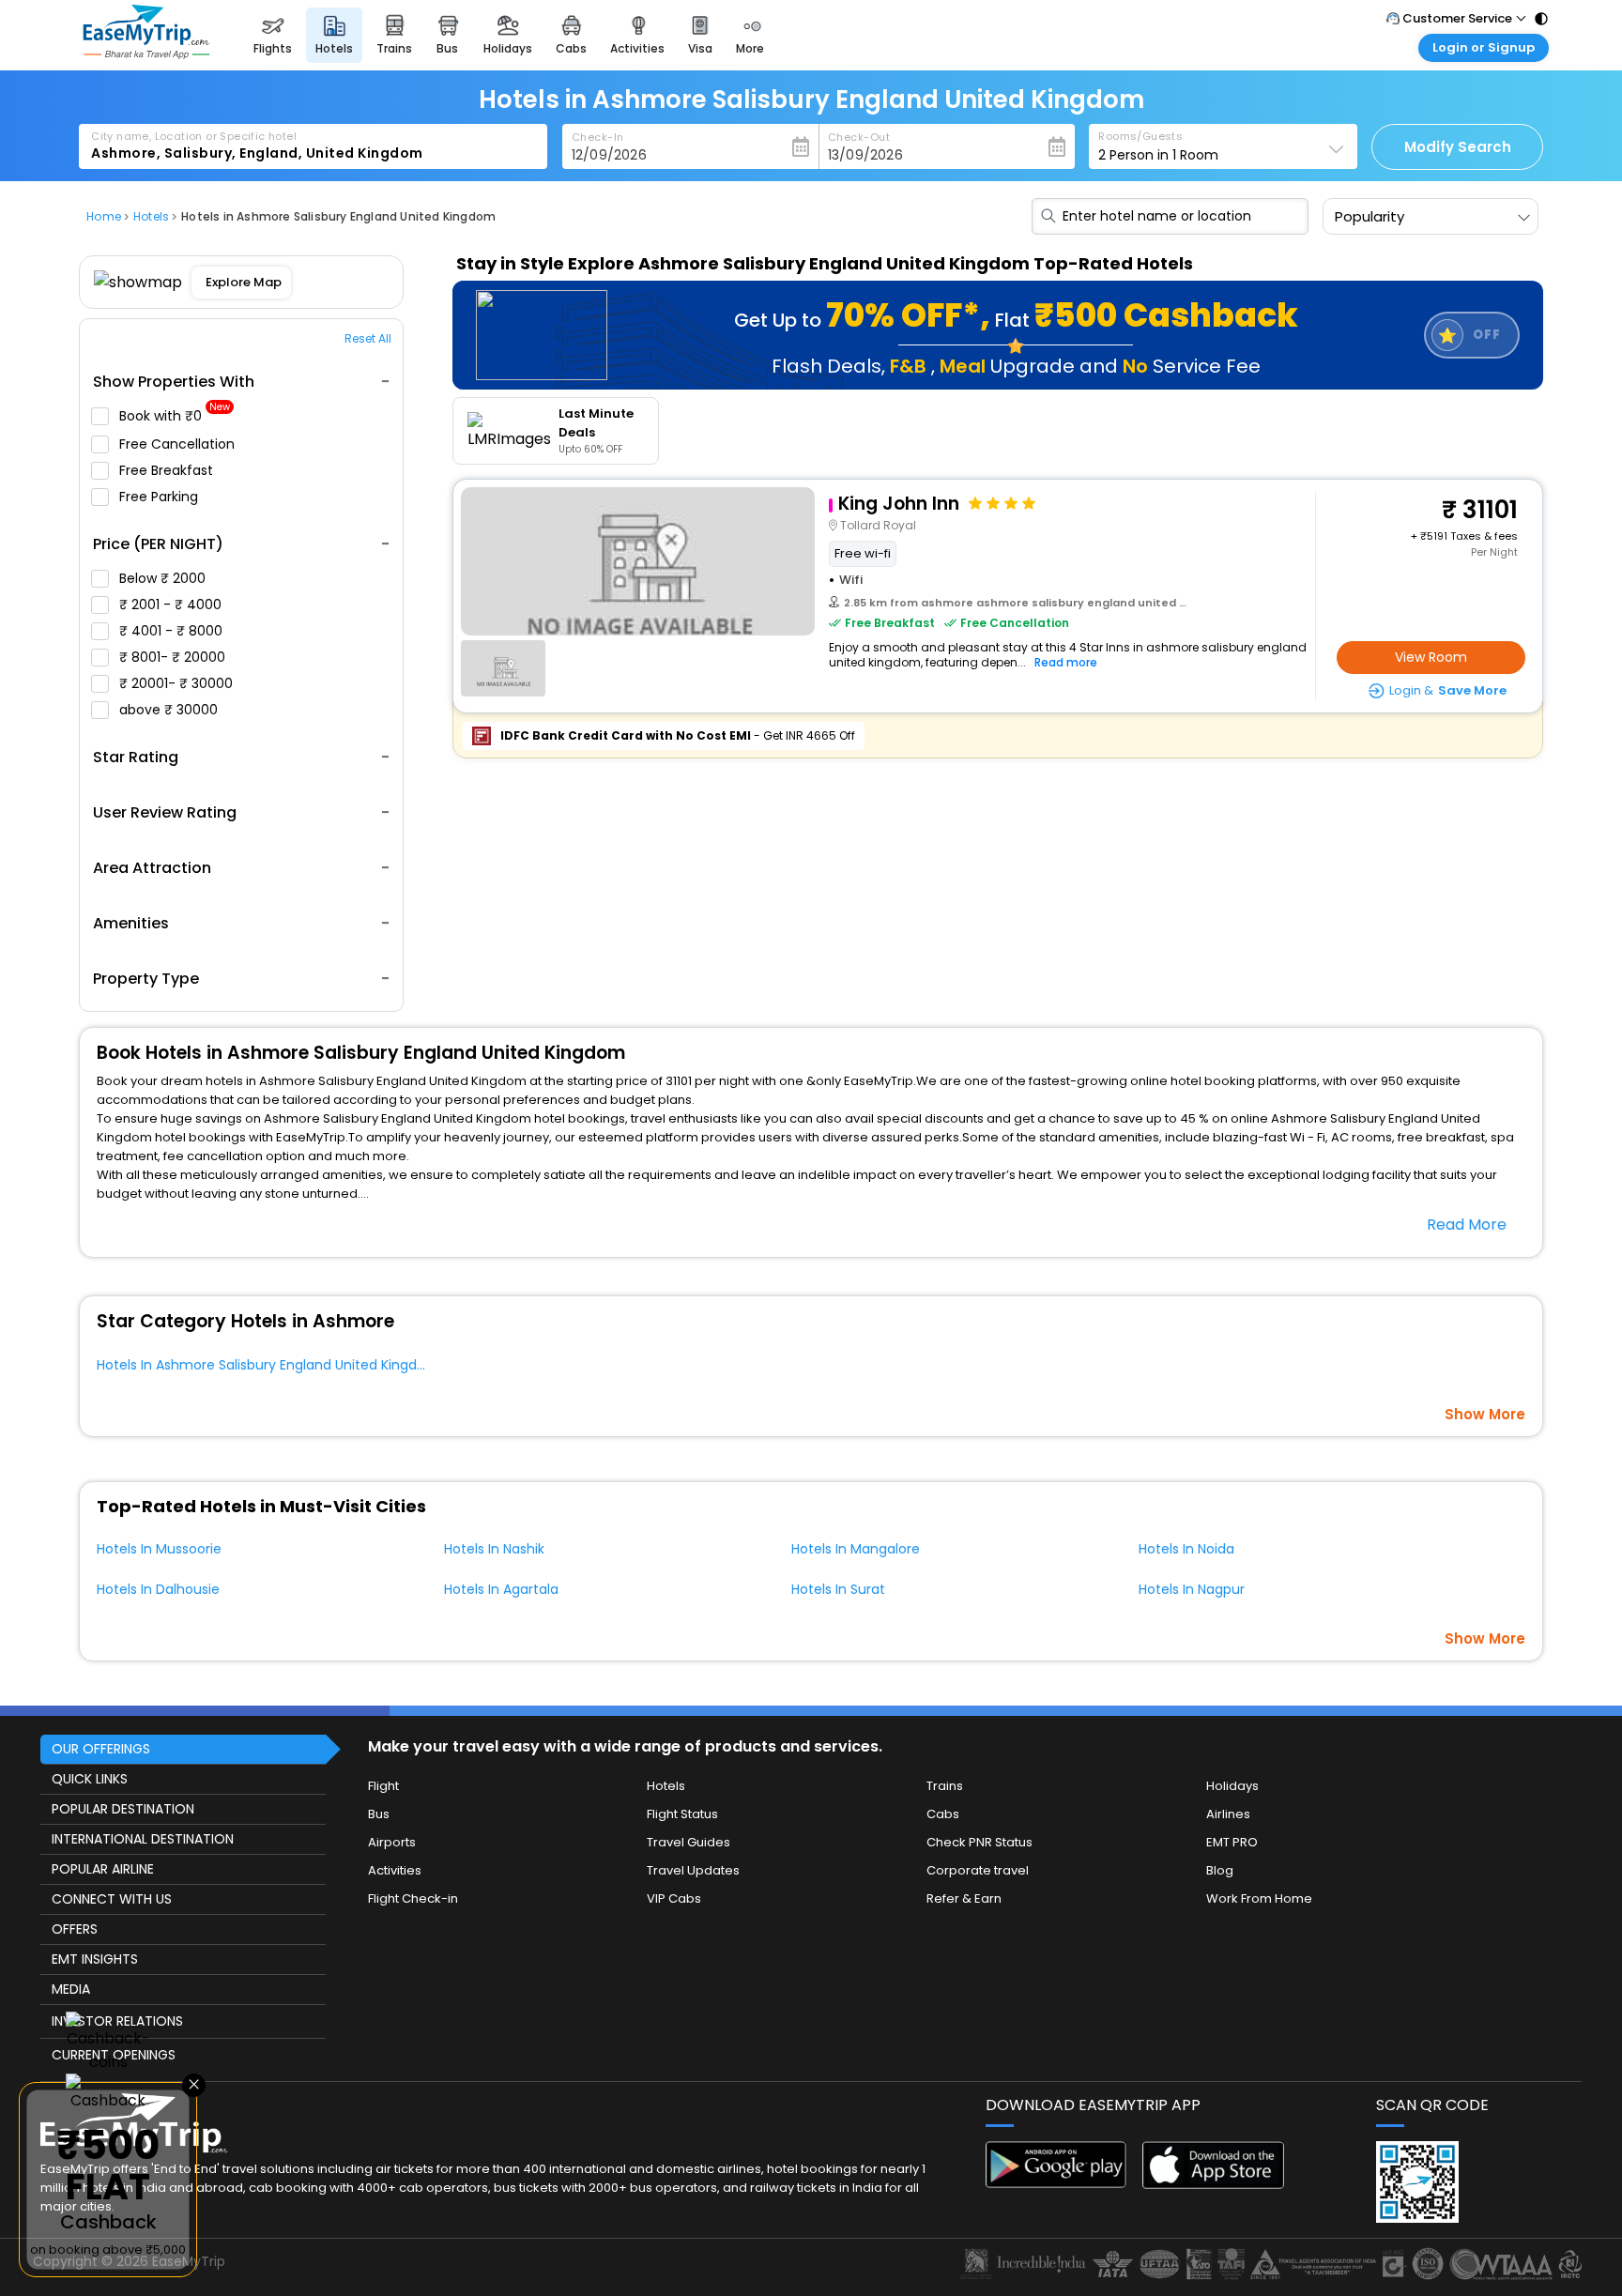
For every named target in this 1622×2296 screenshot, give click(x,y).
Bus (379, 1814)
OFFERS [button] (75, 1929)
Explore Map (244, 282)
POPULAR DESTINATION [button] (123, 1809)
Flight (383, 1786)
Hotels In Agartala (501, 1589)
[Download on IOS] (1213, 2184)
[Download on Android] (1056, 2183)
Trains (945, 1786)
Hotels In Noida (1186, 1549)
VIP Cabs (674, 1898)
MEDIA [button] (71, 1989)
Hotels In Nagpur (1192, 1589)
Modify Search (1458, 147)
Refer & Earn (964, 1898)
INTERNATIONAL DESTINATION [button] (143, 1839)
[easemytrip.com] (146, 54)
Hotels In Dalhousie (158, 1589)
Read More (1467, 1225)
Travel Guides (689, 1842)
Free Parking (161, 497)
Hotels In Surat (838, 1589)
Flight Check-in (413, 1898)
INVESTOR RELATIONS (117, 2021)
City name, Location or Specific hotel (194, 136)
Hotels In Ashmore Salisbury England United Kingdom (268, 1365)
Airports (392, 1842)
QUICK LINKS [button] (90, 1779)
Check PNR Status (979, 1842)
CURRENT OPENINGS (114, 2055)
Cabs (943, 1814)
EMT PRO (1232, 1842)
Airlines (1228, 1814)
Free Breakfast (168, 470)
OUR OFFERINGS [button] (101, 1749)
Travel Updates (693, 1870)
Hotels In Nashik (494, 1549)
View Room (1431, 657)
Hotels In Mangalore (856, 1549)
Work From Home (1259, 1898)
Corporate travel (978, 1870)
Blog (1220, 1870)
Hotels (666, 1786)
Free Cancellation (179, 444)
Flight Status (682, 1814)
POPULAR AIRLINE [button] (103, 1869)
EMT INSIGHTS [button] (95, 1959)
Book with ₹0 (175, 416)
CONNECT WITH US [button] (112, 1899)
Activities (395, 1870)
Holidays (1232, 1786)
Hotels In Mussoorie (159, 1549)
